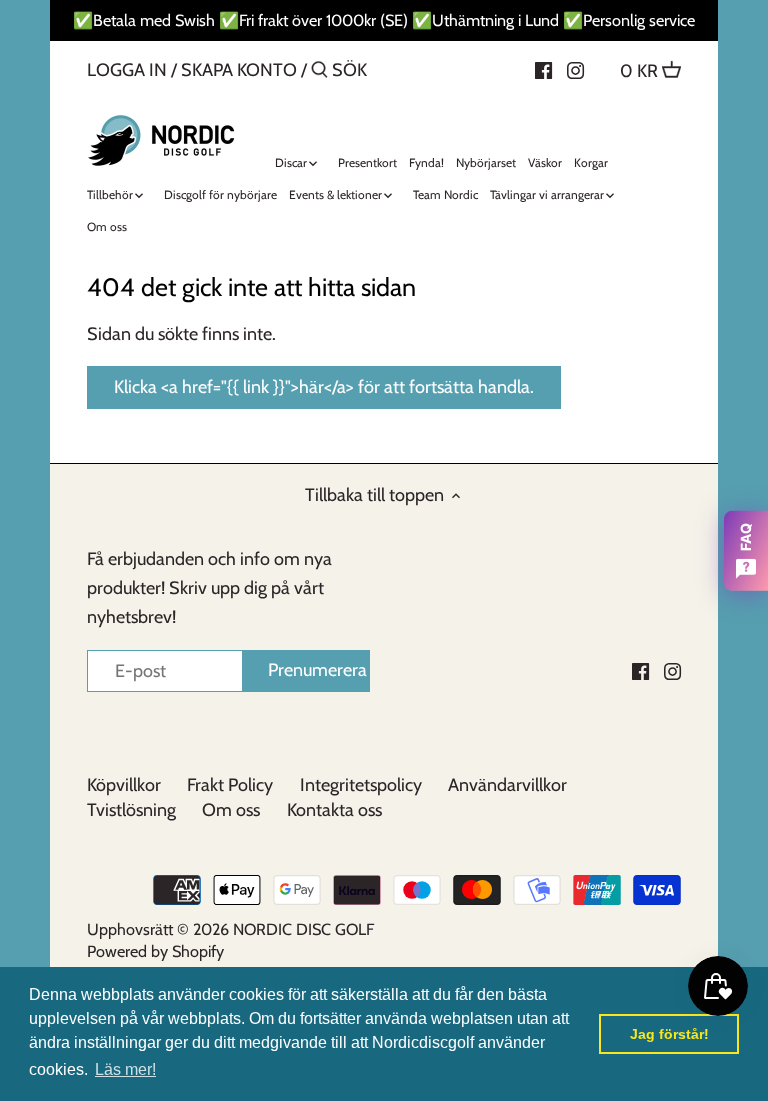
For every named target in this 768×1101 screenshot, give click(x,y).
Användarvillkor (507, 785)
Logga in (127, 70)
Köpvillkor (124, 785)
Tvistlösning (131, 810)
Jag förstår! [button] (669, 1034)
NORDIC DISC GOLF (303, 929)
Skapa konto (239, 70)
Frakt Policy (230, 785)
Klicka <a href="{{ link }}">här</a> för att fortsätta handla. (324, 387)
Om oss (231, 810)
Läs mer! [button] (125, 1069)
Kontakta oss (334, 810)
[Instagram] (575, 69)
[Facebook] (543, 69)
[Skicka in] (319, 72)
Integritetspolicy (361, 785)
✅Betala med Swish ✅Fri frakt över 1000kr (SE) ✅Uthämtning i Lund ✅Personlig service (384, 20)
